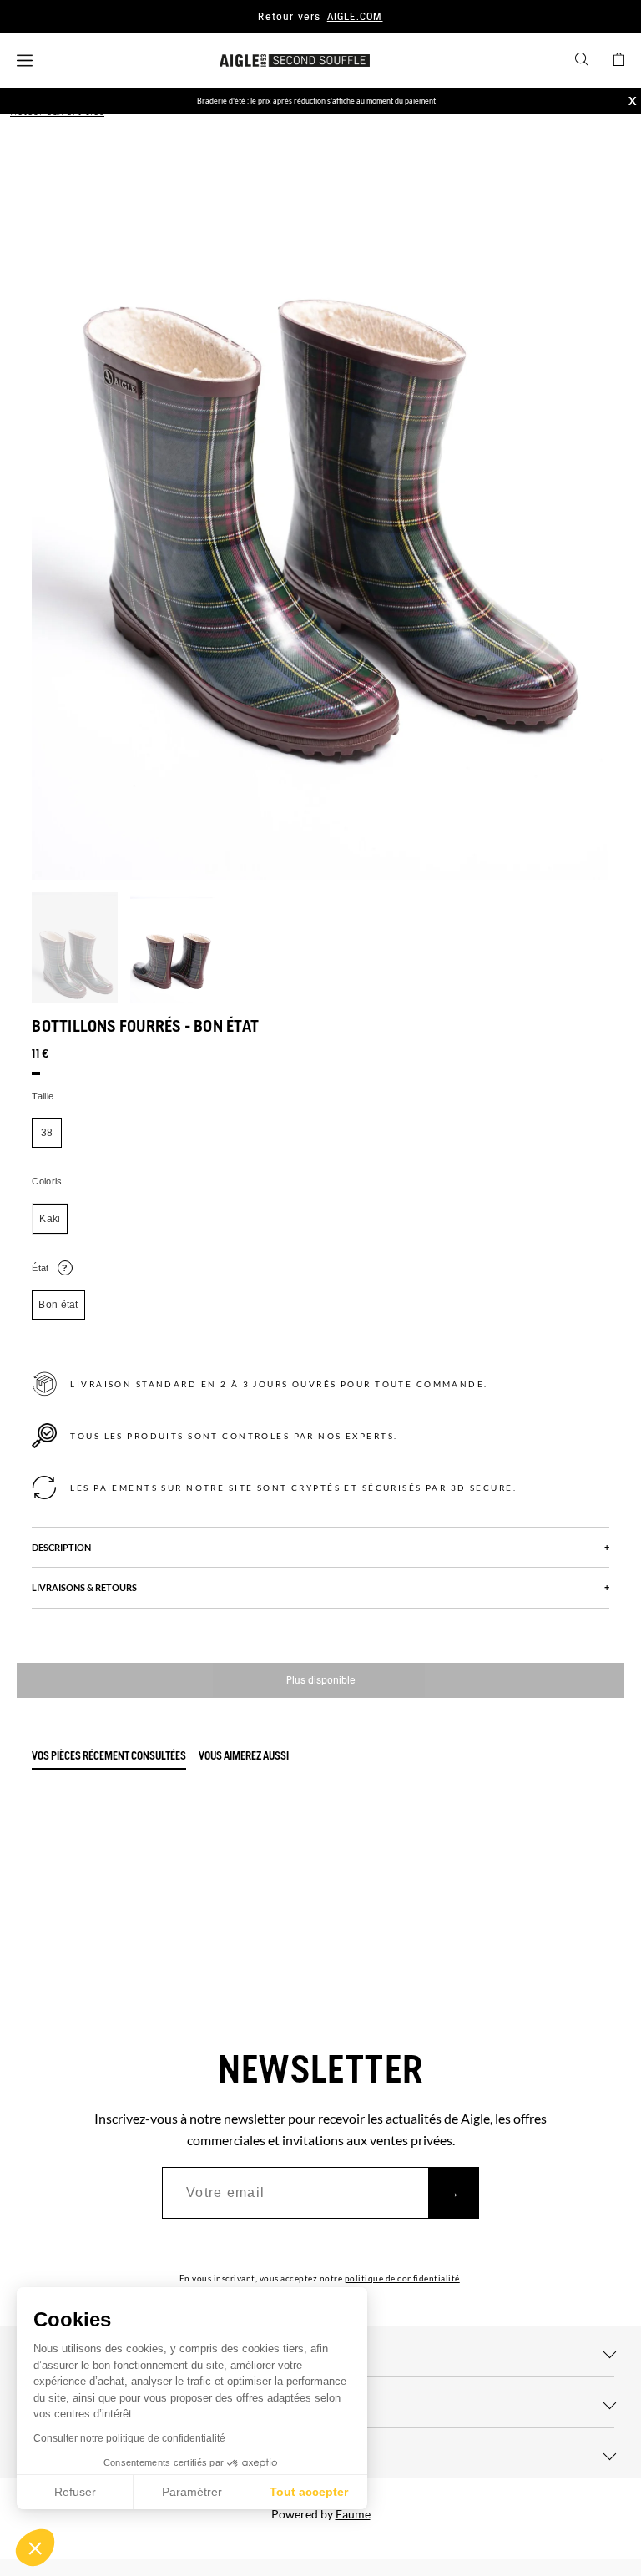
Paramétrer (192, 2492)
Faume (353, 2514)
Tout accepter (309, 2492)
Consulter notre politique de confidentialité (129, 2438)
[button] (35, 2548)
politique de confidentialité (402, 2278)
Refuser (75, 2492)
